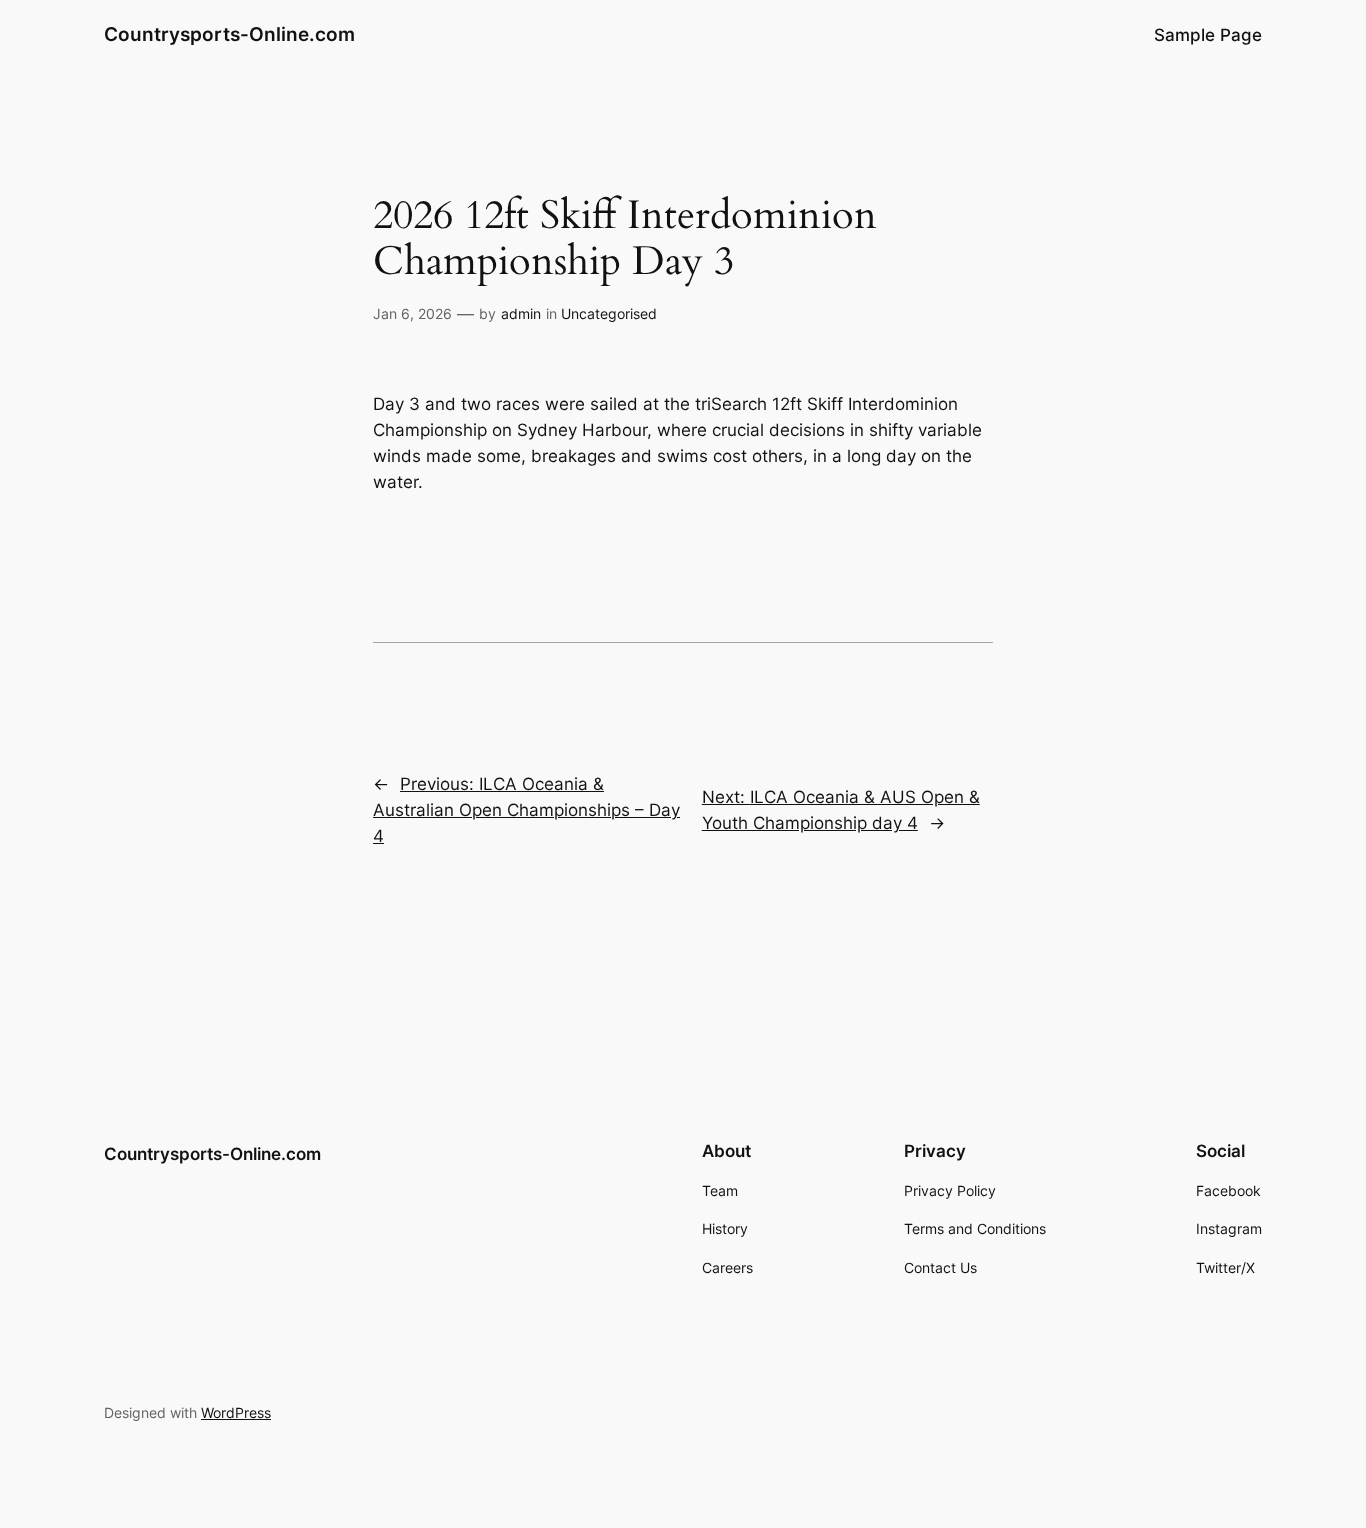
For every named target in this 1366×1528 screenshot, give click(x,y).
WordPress (236, 1412)
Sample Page (1208, 35)
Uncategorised (609, 313)
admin (521, 313)
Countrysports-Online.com (229, 34)
